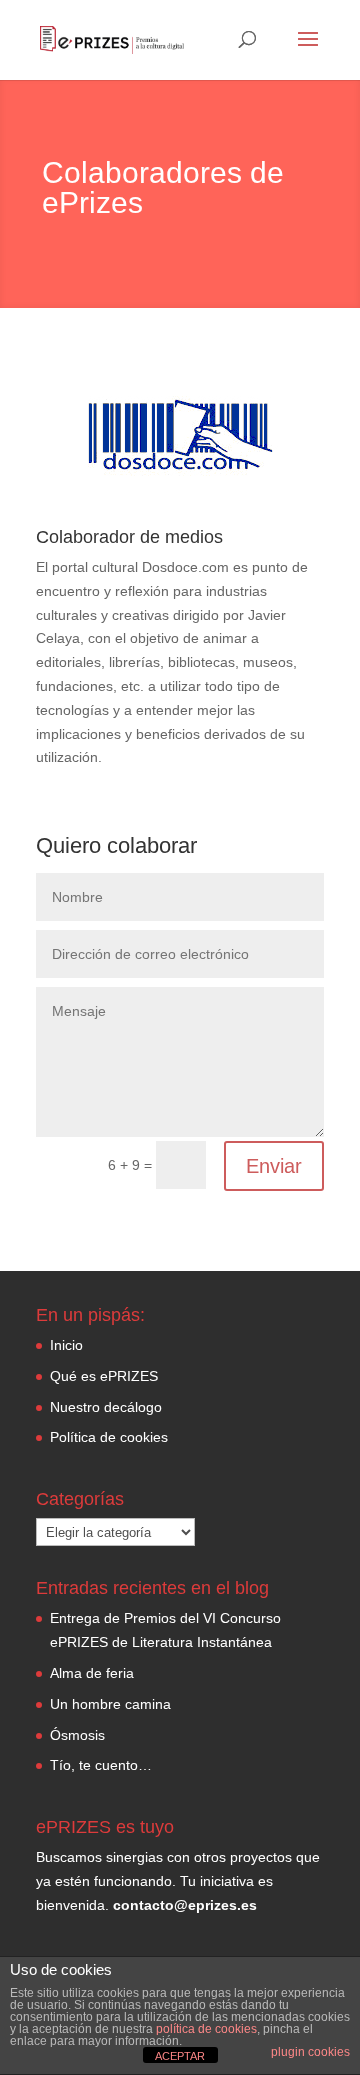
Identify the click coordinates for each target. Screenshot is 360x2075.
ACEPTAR (180, 2056)
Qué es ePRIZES (104, 1376)
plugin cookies (310, 2052)
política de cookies (206, 2029)
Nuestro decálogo (106, 1407)
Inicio (66, 1345)
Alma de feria (92, 1673)
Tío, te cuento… (101, 1765)
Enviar (274, 1166)
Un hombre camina (110, 1704)
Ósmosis (77, 1735)
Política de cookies (109, 1437)
